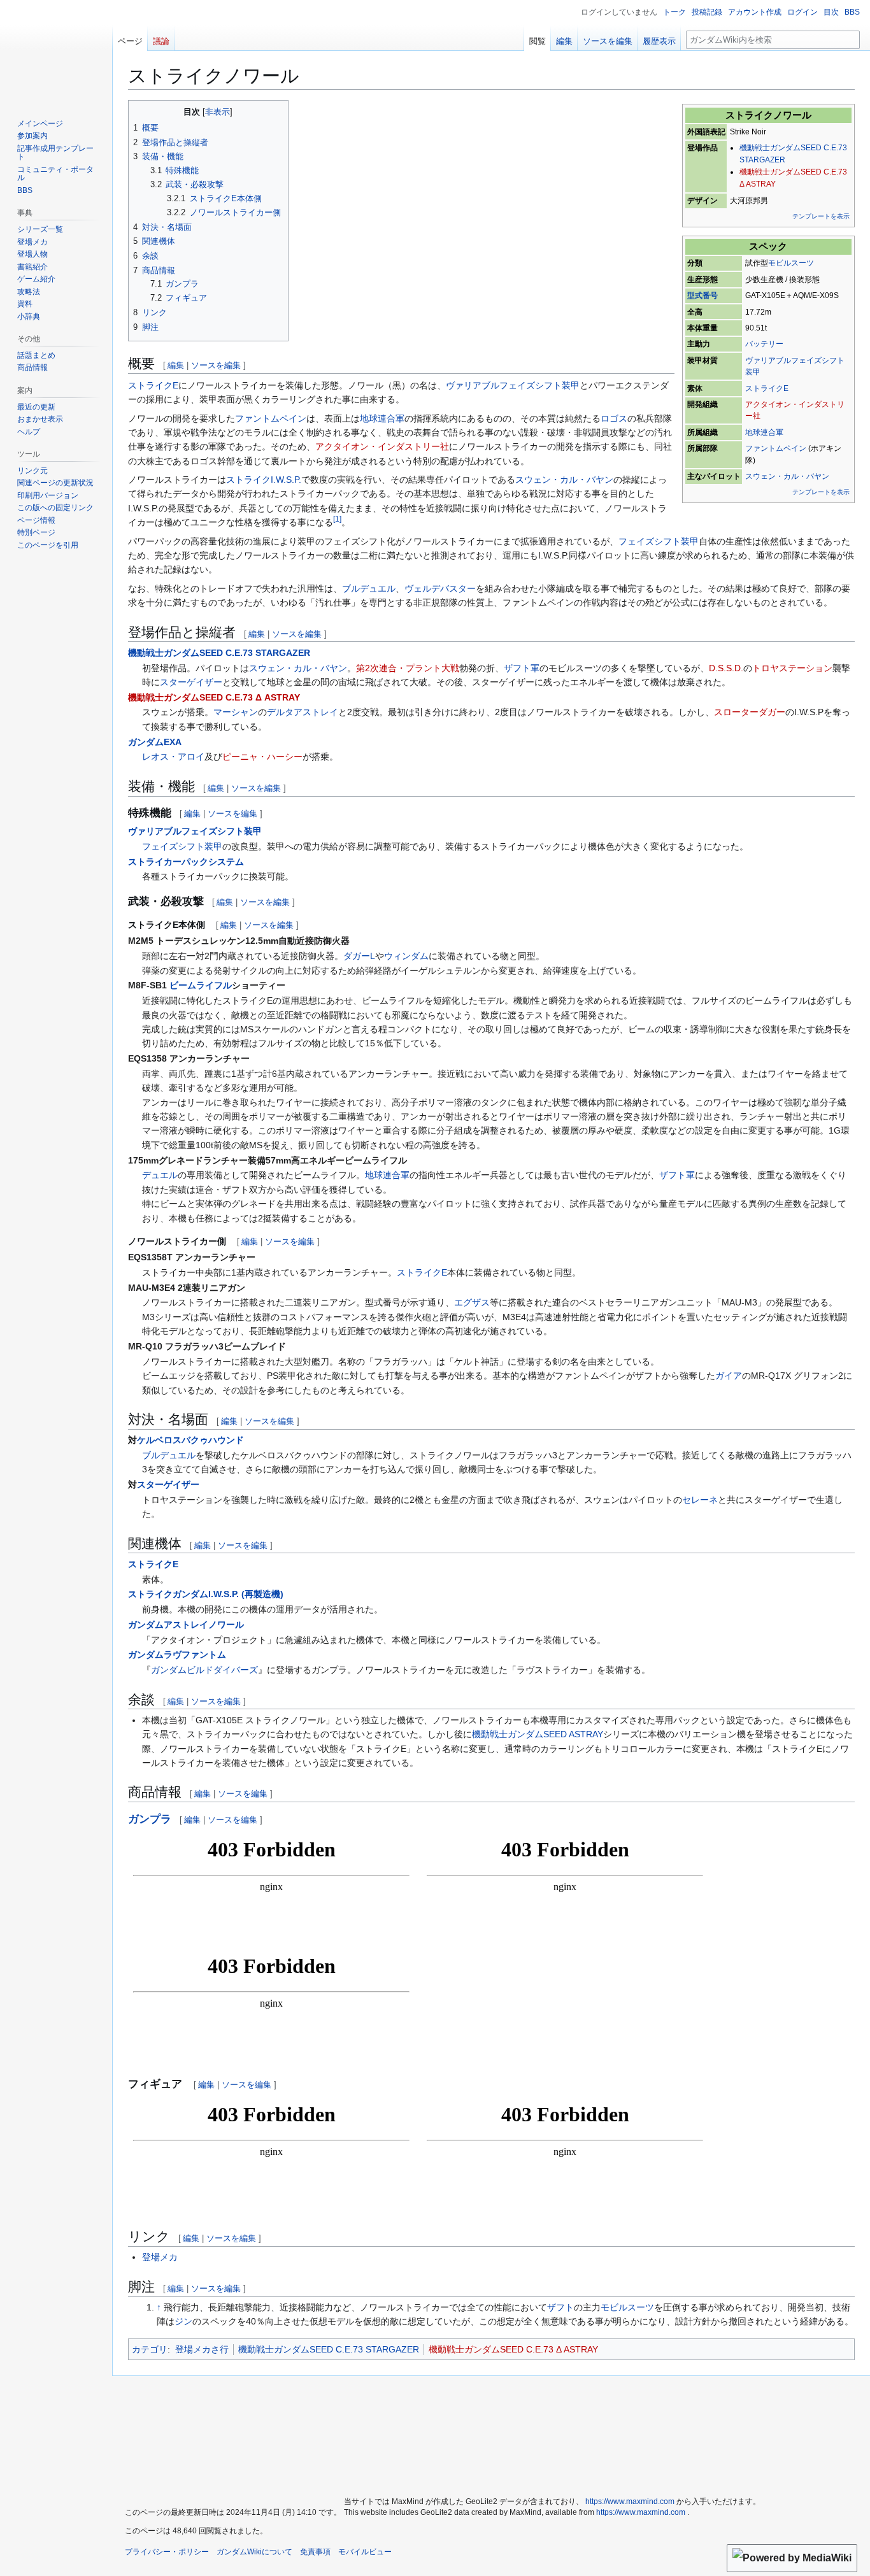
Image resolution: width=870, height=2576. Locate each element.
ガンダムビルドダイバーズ (204, 1670)
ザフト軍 (522, 668)
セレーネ (700, 1500)
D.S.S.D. (726, 668)
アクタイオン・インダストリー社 (382, 446)
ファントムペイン (776, 448)
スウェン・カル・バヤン (787, 476)
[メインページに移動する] (56, 51)
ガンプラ (150, 1819)
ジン (183, 2321)
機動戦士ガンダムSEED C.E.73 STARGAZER (219, 653)
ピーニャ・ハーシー (262, 757)
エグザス (472, 1302)
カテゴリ (150, 2349)
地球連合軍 (764, 432)
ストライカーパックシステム (186, 862)
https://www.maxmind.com (630, 2501)
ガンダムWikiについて (254, 2552)
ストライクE (767, 388)
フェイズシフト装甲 (659, 541)
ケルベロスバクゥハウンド (190, 1440)
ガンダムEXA (155, 742)
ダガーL (359, 956)
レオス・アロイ (173, 757)
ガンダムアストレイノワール (186, 1625)
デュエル (160, 1175)
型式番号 (702, 295)
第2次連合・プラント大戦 (408, 668)
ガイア (729, 1376)
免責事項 (315, 2552)
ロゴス (614, 418)
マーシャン (236, 712)
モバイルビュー (365, 2552)
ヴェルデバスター (440, 588)
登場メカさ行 (202, 2349)
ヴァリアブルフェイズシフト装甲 (513, 385)
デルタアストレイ (303, 712)
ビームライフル (201, 985)
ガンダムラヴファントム (177, 1654)
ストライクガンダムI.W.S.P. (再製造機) (206, 1594)
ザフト (560, 2307)
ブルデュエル (369, 588)
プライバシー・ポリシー (167, 2552)
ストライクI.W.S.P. (264, 480)
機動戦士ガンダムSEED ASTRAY (538, 1734)
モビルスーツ (791, 263)
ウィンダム (406, 956)
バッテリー (764, 344)
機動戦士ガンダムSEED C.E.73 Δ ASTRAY (214, 697)
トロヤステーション (792, 668)
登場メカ (160, 2257)
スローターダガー (750, 712)
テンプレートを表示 (821, 216)
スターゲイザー (191, 682)
